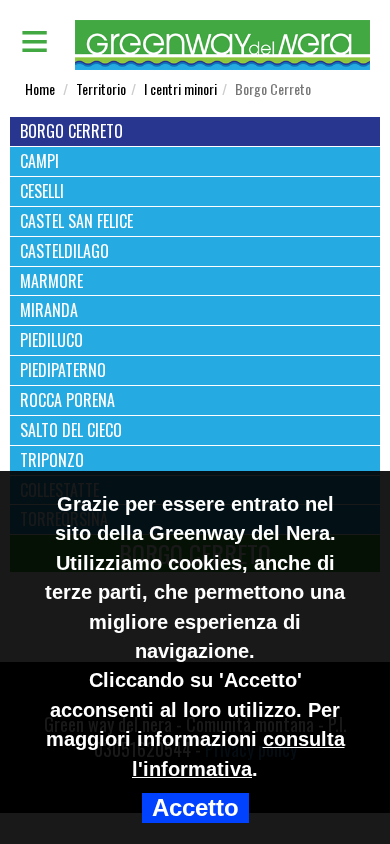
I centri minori (180, 88)
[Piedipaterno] (195, 357)
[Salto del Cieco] (195, 417)
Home (40, 88)
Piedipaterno (63, 370)
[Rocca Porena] (195, 387)
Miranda (49, 310)
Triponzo (52, 460)
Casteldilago (64, 251)
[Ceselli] (195, 178)
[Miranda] (195, 297)
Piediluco (51, 340)
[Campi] (195, 148)
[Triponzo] (195, 447)
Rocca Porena (67, 400)
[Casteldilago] (195, 238)
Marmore (51, 281)
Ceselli (42, 191)
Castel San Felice (76, 221)
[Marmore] (195, 268)
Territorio (101, 88)
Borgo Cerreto (71, 131)
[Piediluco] (195, 327)
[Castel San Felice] (195, 208)
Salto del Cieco (71, 430)
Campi (39, 161)
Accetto (195, 808)
